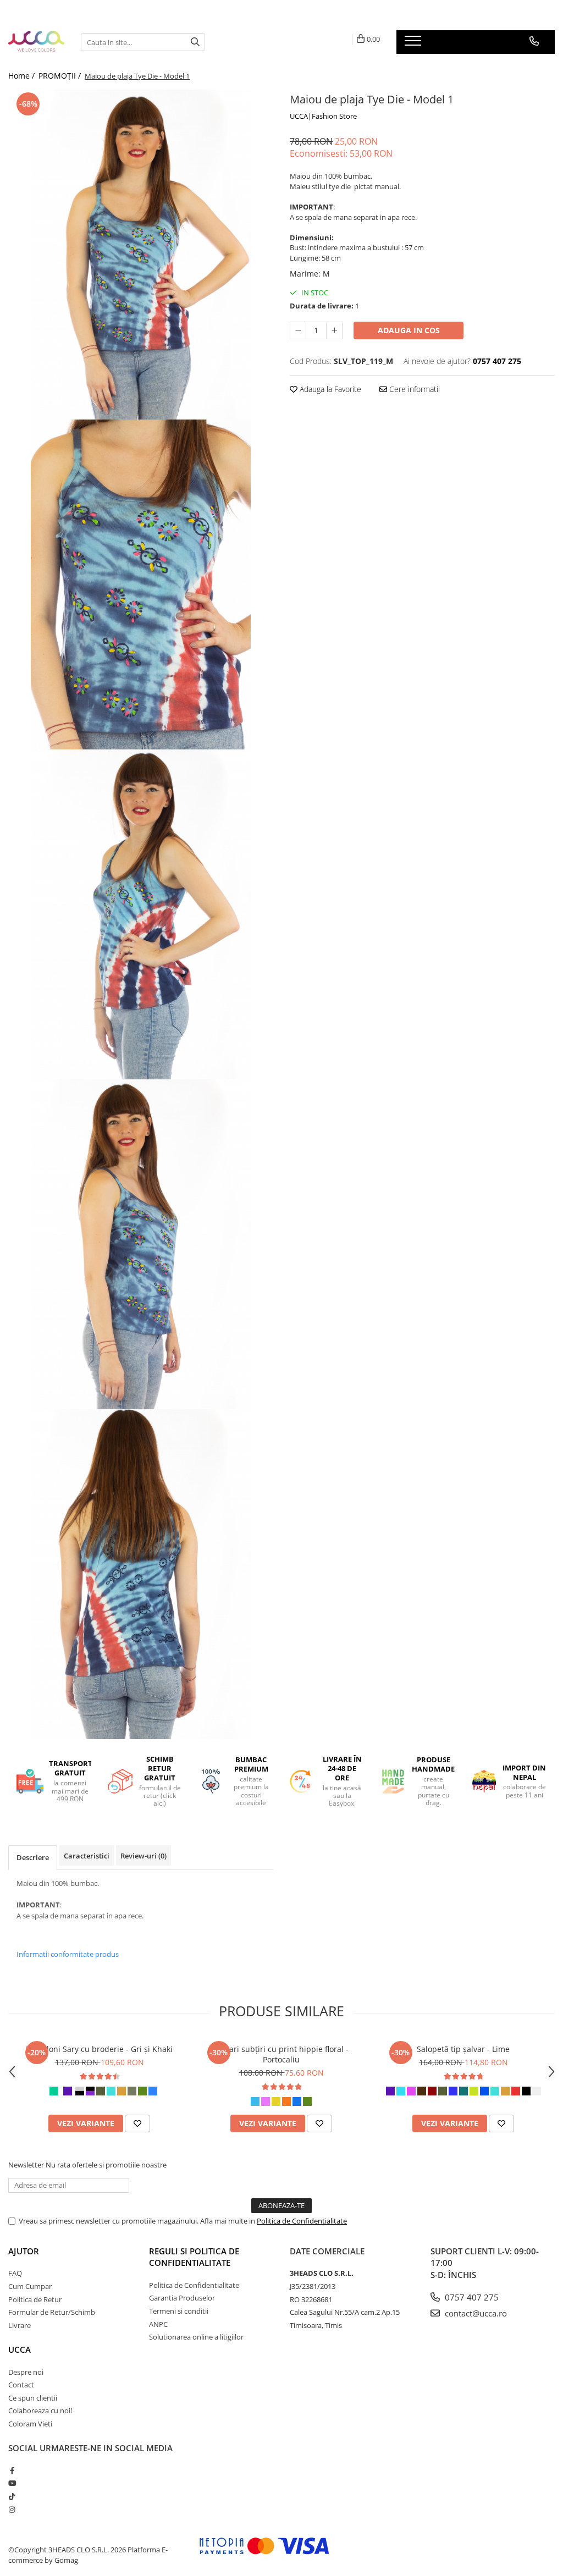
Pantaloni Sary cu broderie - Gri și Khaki (99, 2049)
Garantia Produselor (182, 2298)
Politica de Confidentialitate (302, 2221)
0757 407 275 (471, 2297)
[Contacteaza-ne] (534, 41)
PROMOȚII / (61, 76)
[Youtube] (12, 2483)
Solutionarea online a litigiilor (196, 2337)
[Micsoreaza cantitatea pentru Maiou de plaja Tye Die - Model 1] (298, 330)
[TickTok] (12, 2496)
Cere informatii (413, 389)
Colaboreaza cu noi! (40, 2410)
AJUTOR (24, 2251)
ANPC (158, 2324)
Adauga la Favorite (329, 389)
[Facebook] (12, 2470)
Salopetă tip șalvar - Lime (463, 2049)
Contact (21, 2385)
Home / (23, 76)
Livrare (20, 2325)
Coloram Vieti (30, 2424)
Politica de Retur (35, 2299)
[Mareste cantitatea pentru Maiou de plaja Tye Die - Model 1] (334, 330)
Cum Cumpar (30, 2286)
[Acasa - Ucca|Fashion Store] (36, 42)
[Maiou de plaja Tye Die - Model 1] (141, 255)
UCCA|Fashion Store (323, 116)
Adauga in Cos (409, 330)
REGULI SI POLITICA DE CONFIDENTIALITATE (194, 2257)
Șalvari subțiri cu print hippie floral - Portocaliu (281, 2054)
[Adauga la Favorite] (137, 2123)
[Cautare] (195, 42)
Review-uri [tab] (143, 1856)
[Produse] (414, 44)
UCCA (20, 2349)
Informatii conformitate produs (68, 1954)
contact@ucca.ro (475, 2313)
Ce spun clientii (33, 2398)
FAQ (15, 2273)
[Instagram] (12, 2509)
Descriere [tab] (33, 1857)
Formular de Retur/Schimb (52, 2312)
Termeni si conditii (179, 2311)
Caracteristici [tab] (87, 1856)
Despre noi (26, 2372)
